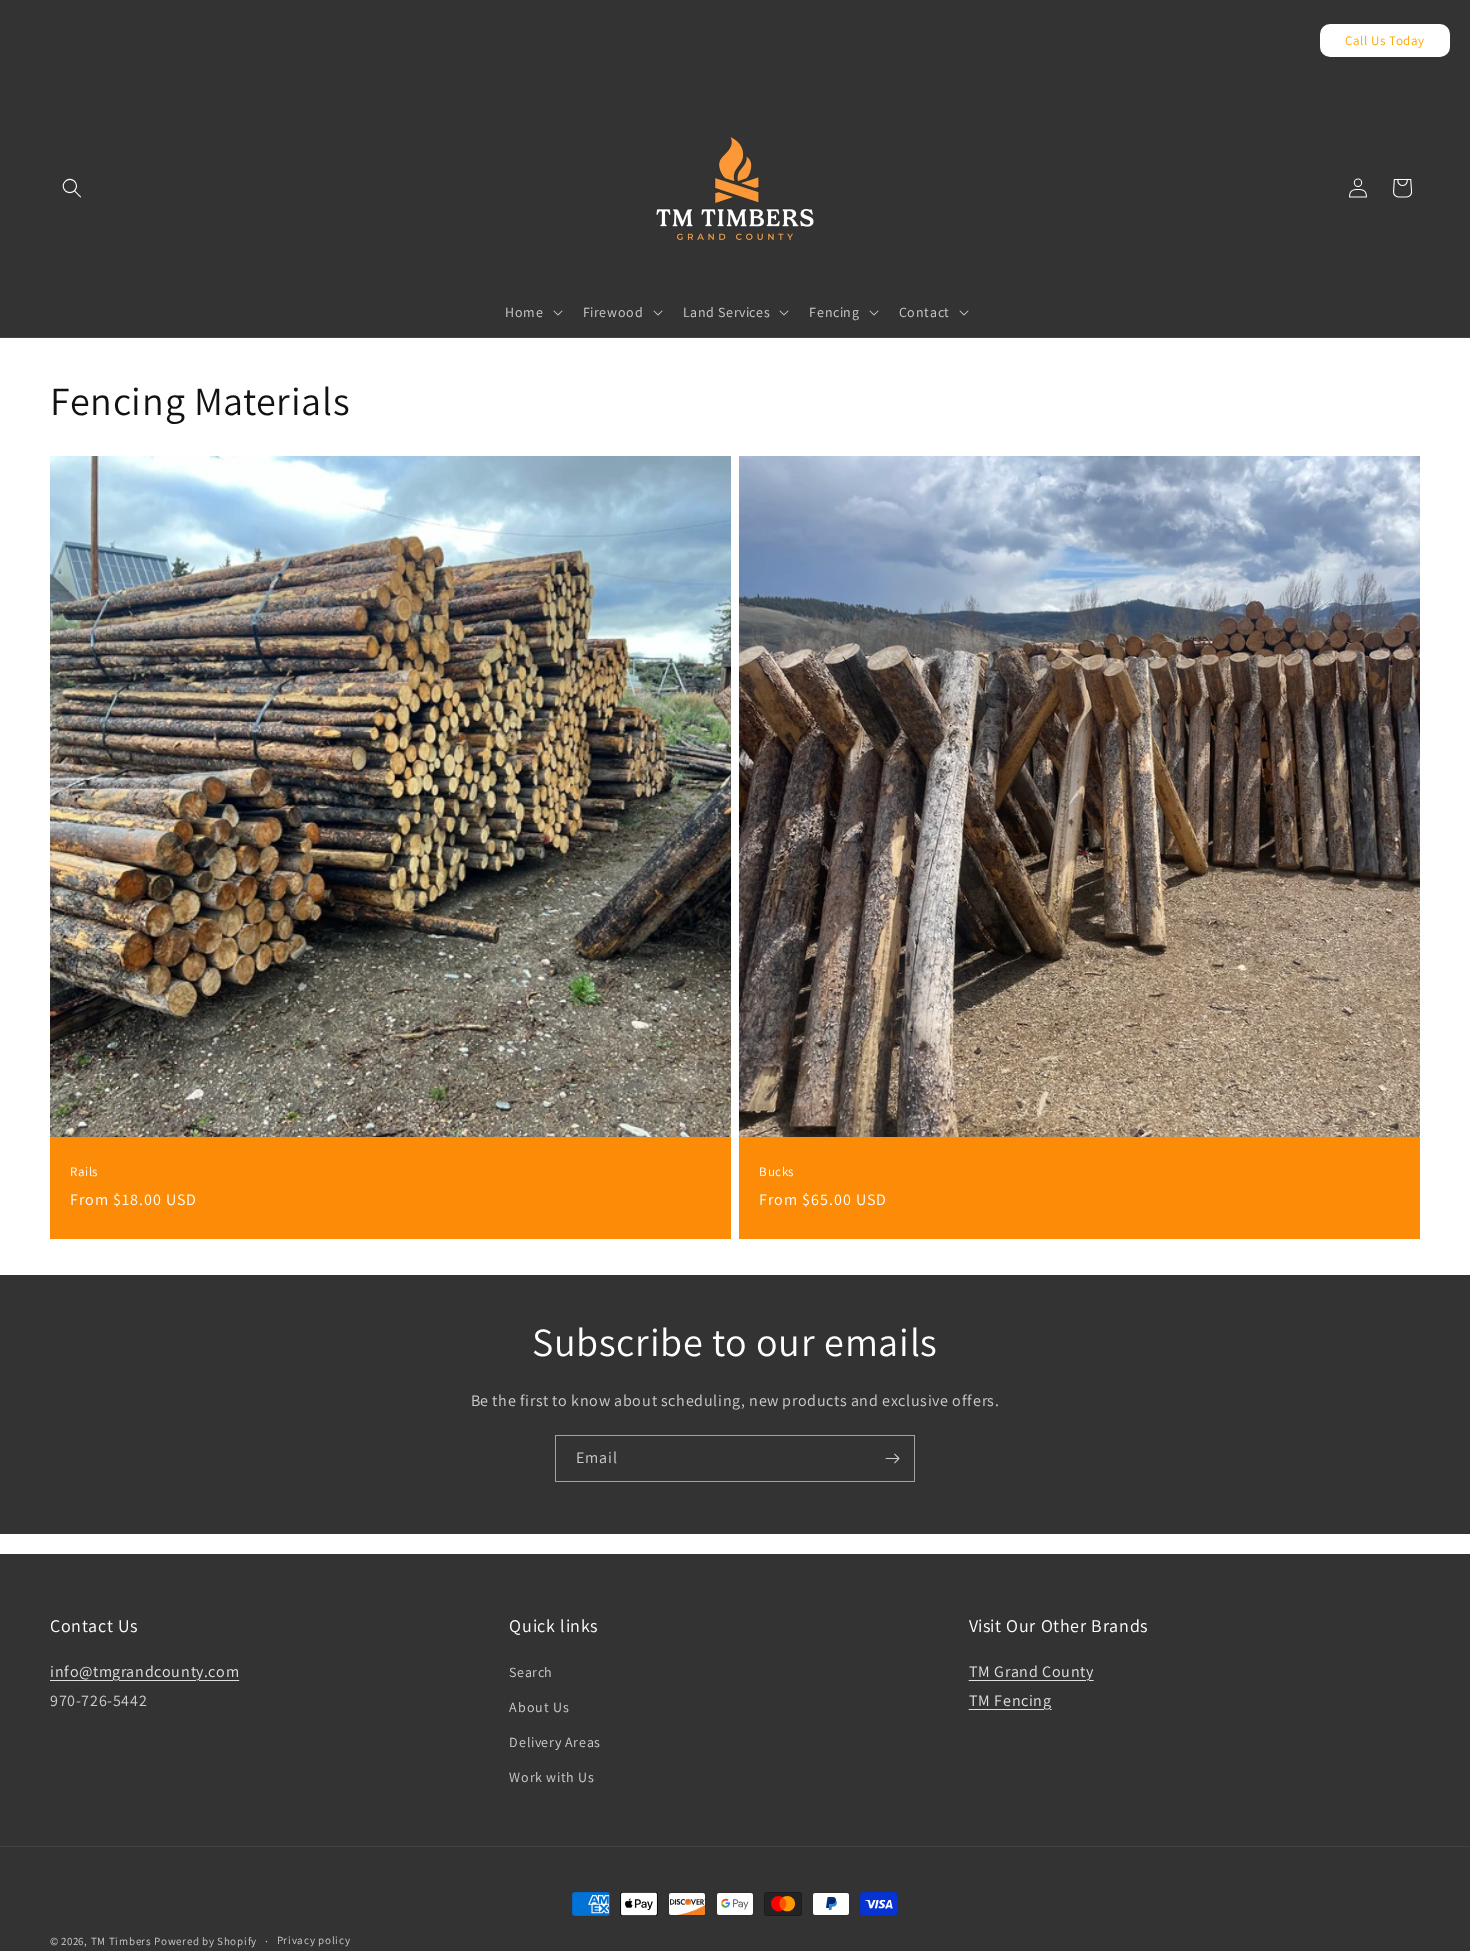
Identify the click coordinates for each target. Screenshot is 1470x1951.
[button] (72, 188)
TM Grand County (1031, 1671)
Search (531, 1672)
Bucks (776, 1172)
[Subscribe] (892, 1458)
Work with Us (551, 1777)
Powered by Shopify (205, 1941)
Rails (84, 1172)
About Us (539, 1707)
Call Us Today (1385, 40)
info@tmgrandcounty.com (144, 1671)
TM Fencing (1010, 1700)
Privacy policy (314, 1940)
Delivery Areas (554, 1742)
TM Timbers (121, 1941)
